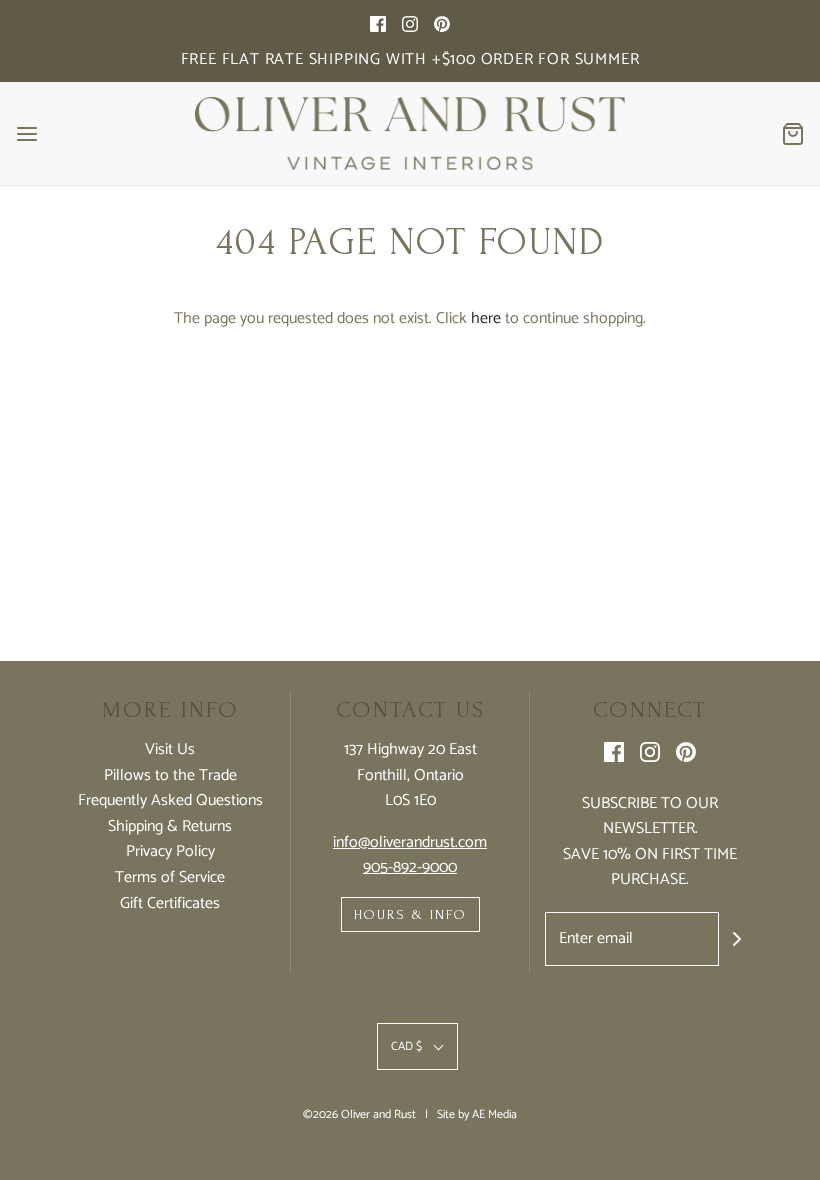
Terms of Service (170, 878)
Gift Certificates (170, 904)
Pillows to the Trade (170, 776)
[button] (417, 1046)
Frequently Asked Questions (170, 801)
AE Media (494, 1114)
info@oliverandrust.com (410, 842)
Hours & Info (410, 914)
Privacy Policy (170, 852)
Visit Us (170, 750)
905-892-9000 (410, 867)
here (486, 318)
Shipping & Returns (170, 827)
